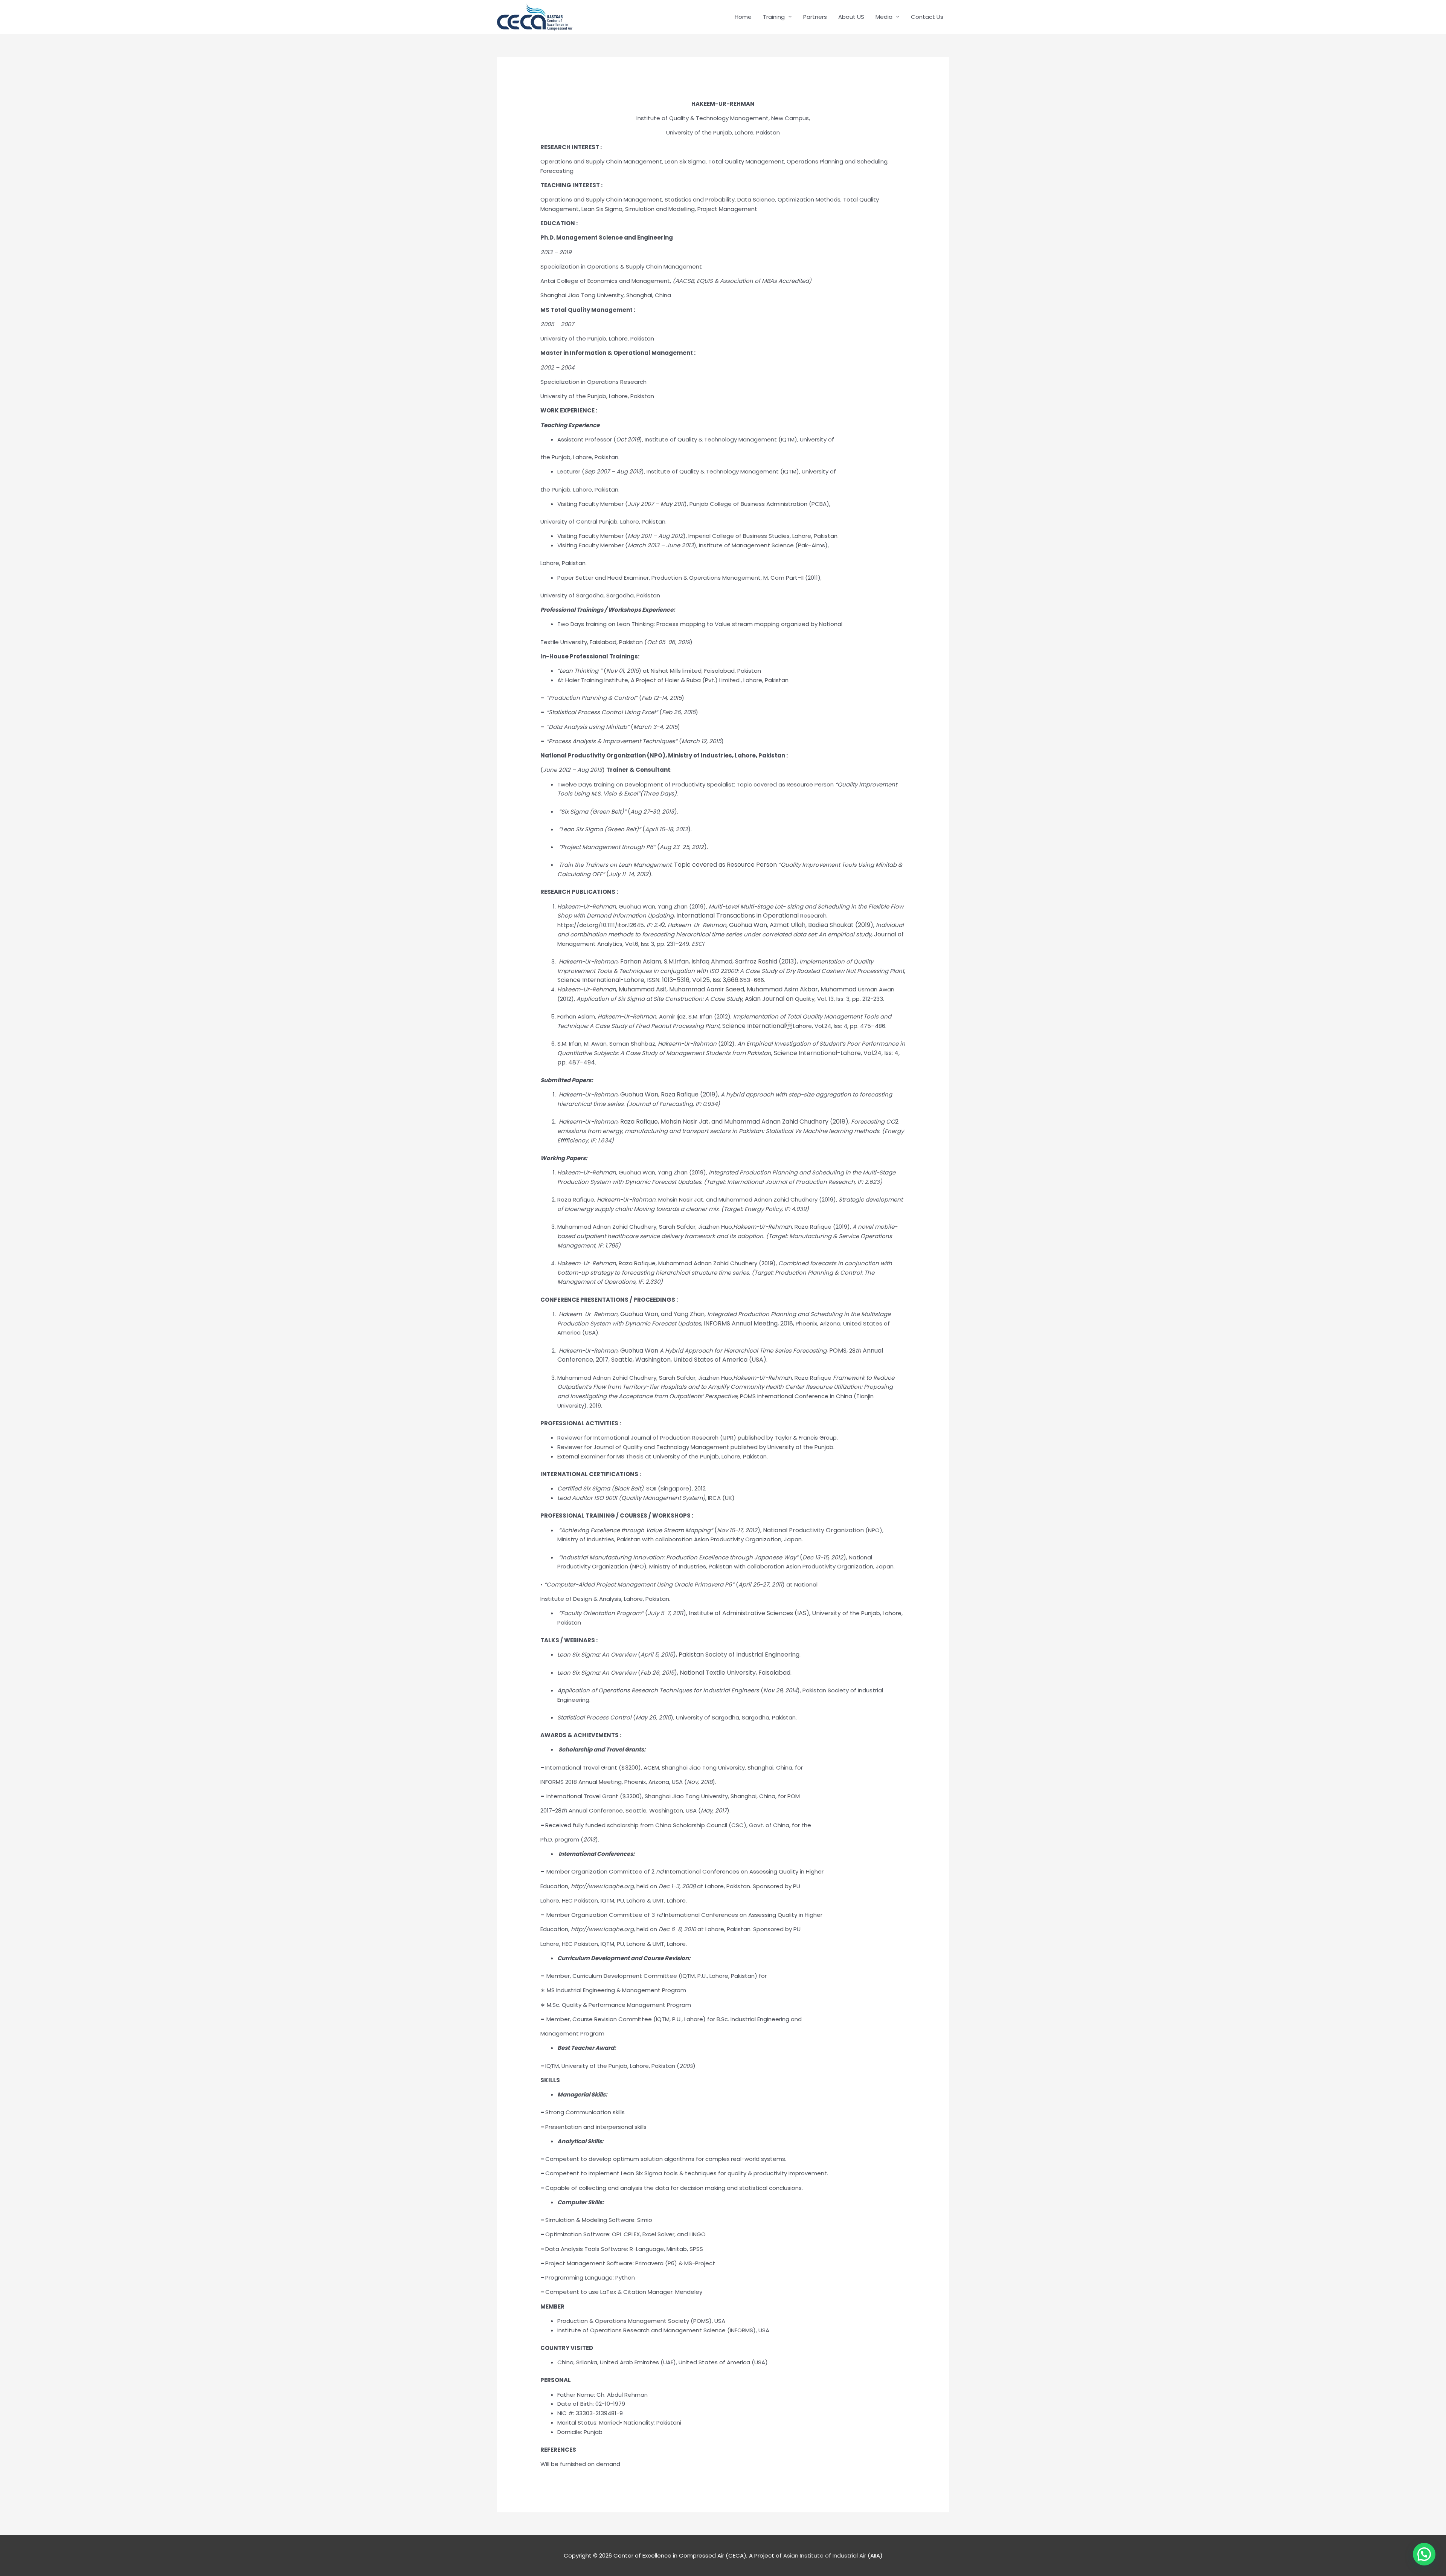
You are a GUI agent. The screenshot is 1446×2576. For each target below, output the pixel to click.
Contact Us (927, 17)
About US (851, 17)
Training (774, 17)
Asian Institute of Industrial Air (825, 2555)
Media (884, 17)
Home (743, 17)
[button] (1424, 2554)
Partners (815, 17)
